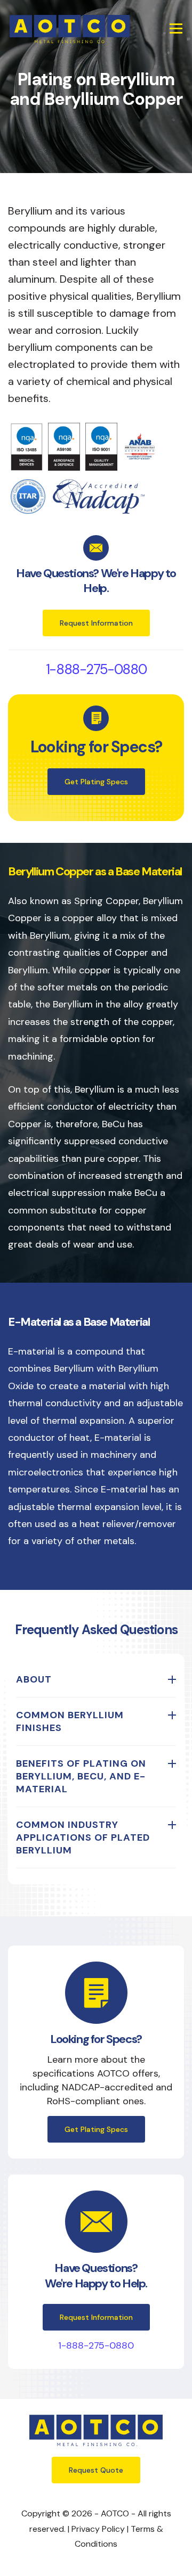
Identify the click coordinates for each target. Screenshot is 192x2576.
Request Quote (96, 2470)
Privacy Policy (98, 2529)
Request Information (96, 623)
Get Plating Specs (96, 782)
